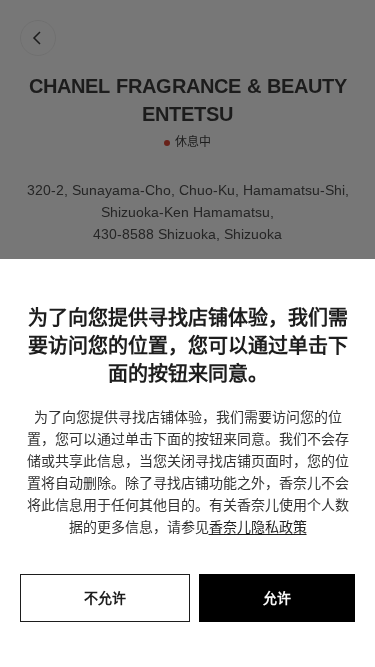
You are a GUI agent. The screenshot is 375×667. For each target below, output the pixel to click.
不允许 (105, 598)
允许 (277, 598)
